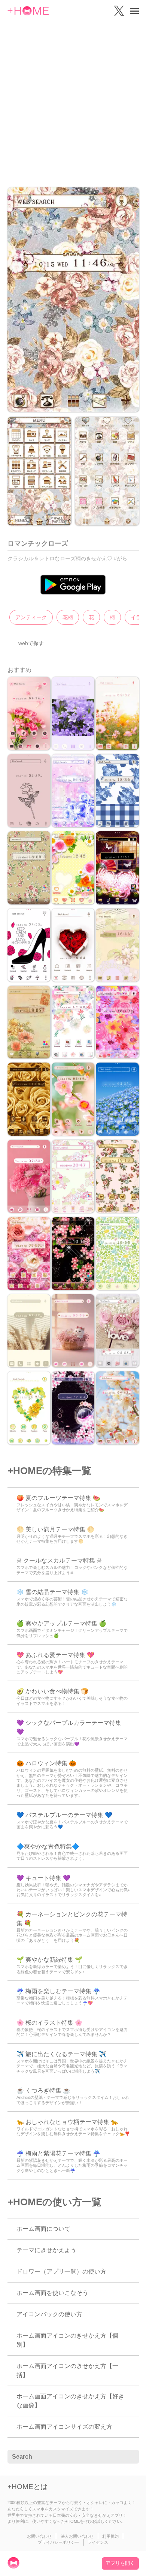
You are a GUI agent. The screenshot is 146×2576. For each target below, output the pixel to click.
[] (129, 2457)
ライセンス (98, 2542)
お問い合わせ (39, 2536)
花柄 (68, 617)
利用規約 (110, 2536)
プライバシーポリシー (58, 2542)
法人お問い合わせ (77, 2536)
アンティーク (31, 617)
